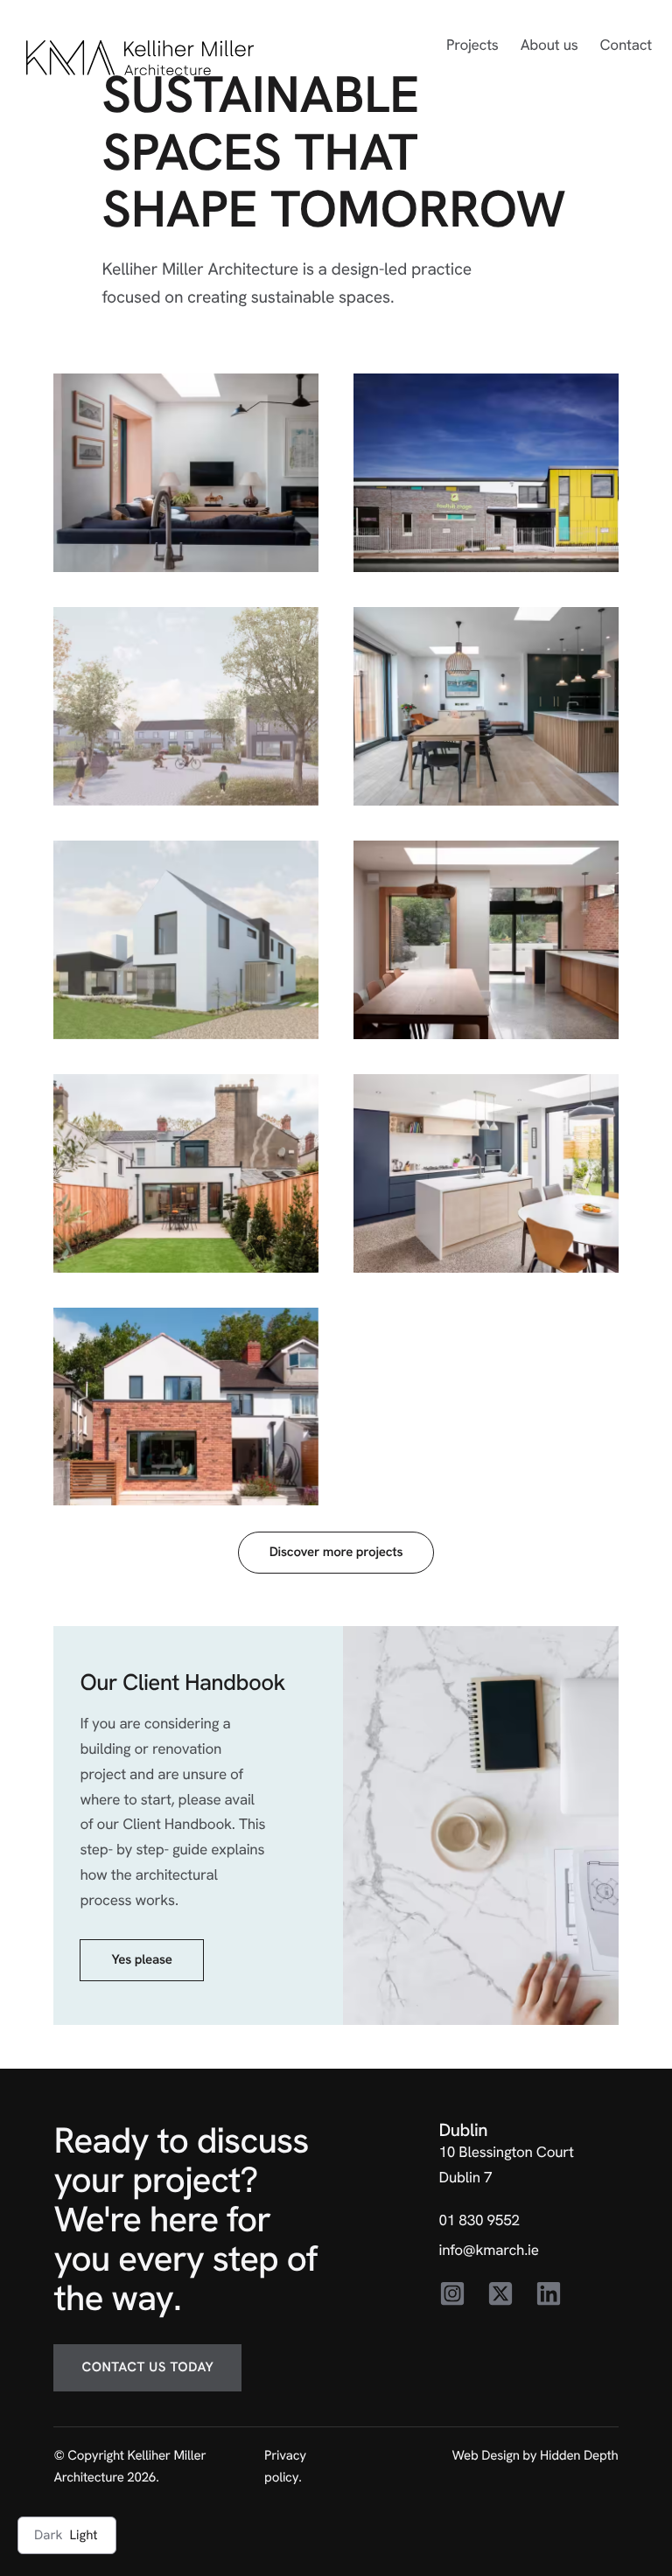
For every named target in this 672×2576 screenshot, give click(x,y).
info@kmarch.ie (489, 2251)
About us (549, 45)
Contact (626, 45)
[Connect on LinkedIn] (549, 2294)
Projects (472, 45)
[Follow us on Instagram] (452, 2294)
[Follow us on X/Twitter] (500, 2294)
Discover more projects (336, 1552)
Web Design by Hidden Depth (535, 2455)
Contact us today (147, 2367)
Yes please (141, 1959)
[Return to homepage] (140, 58)
